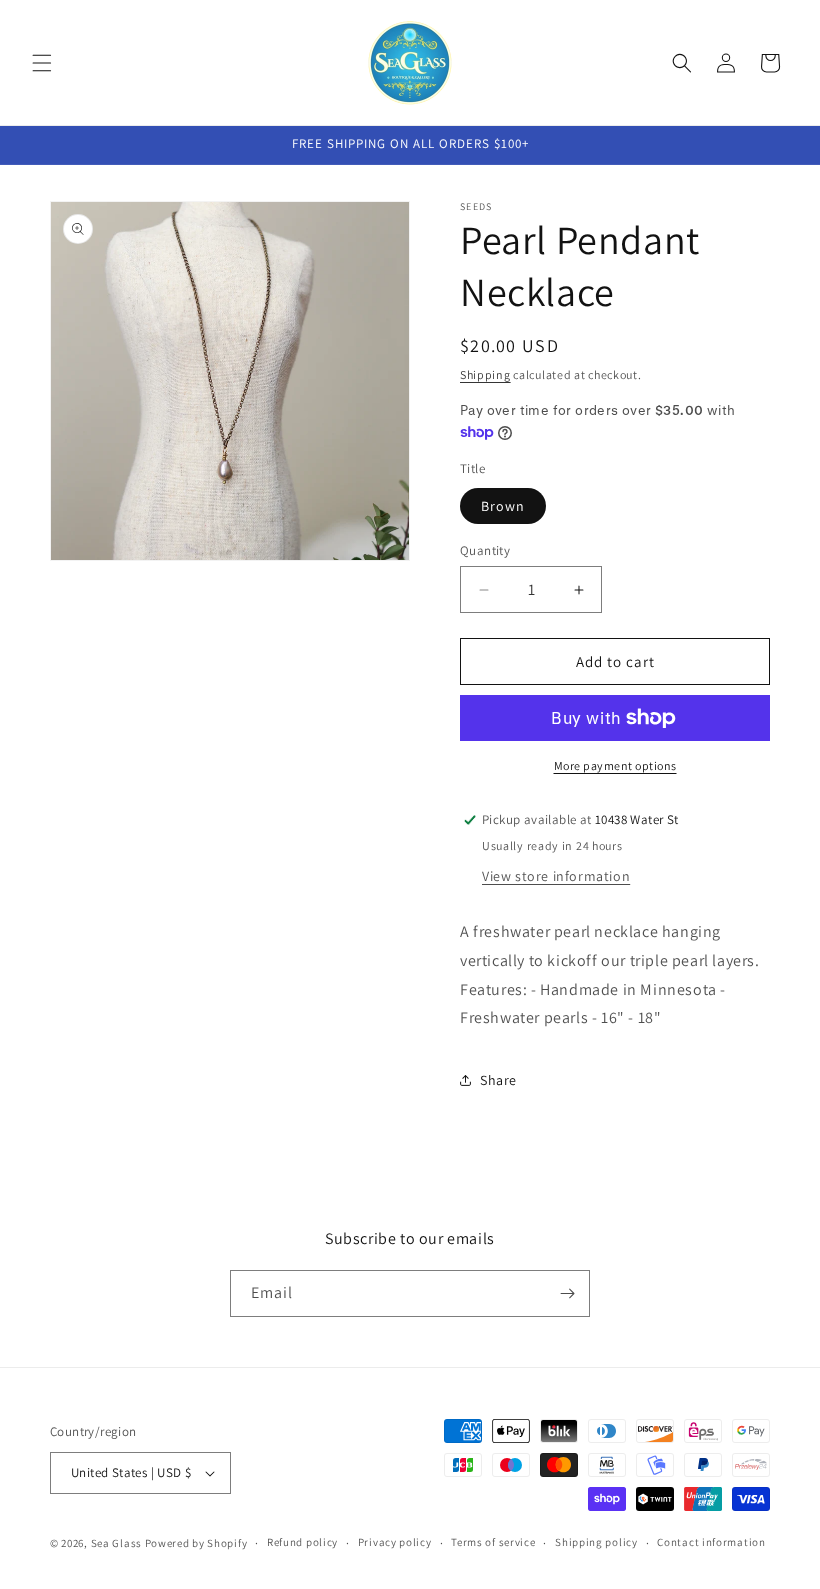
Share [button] (498, 1080)
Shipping (485, 374)
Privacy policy (395, 1542)
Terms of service (493, 1542)
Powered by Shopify (196, 1543)
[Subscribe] (567, 1293)
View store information (556, 876)
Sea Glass (116, 1543)
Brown (503, 506)
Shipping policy (596, 1542)
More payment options (615, 765)
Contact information (711, 1542)
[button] (42, 63)
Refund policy (302, 1542)
